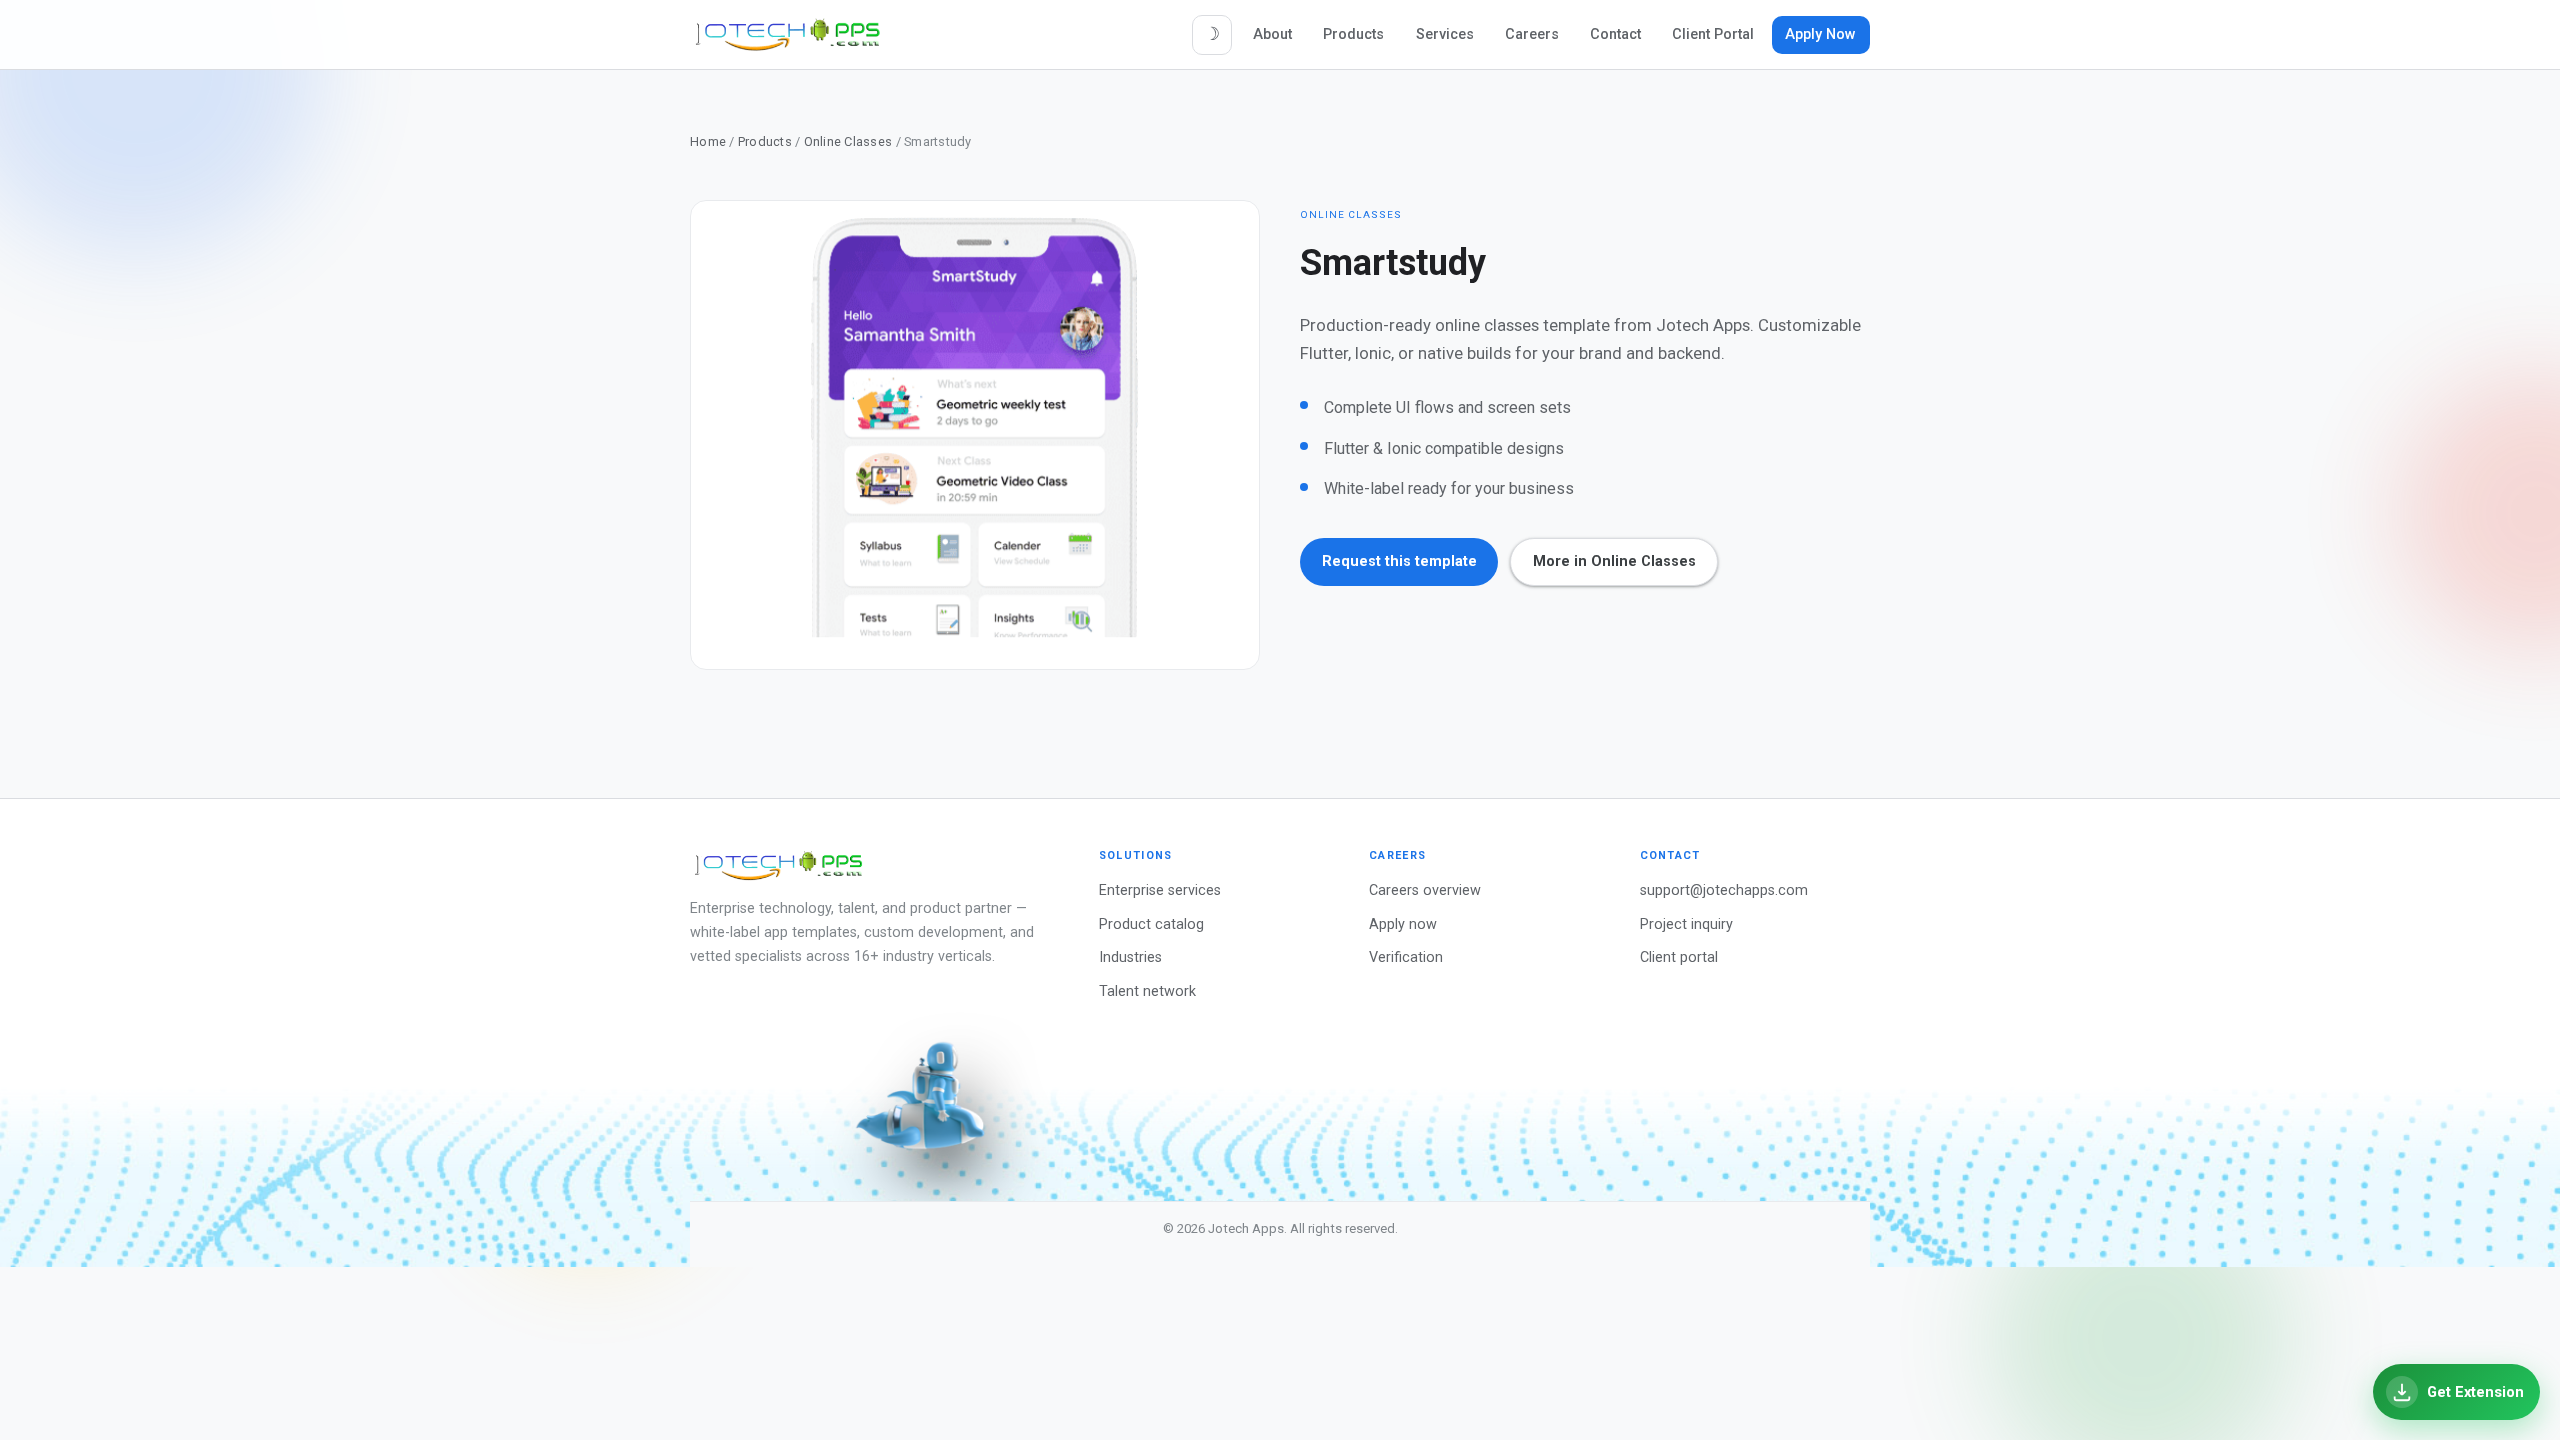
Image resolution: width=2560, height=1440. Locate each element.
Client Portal (1713, 34)
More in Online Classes (1614, 561)
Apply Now (1820, 34)
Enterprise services (1160, 890)
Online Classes (848, 141)
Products (1353, 34)
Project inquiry (1686, 924)
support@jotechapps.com (1724, 890)
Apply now (1403, 924)
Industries (1130, 957)
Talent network (1147, 991)
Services (1445, 34)
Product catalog (1151, 924)
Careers (1532, 34)
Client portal (1679, 957)
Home (708, 141)
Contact (1615, 34)
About (1272, 34)
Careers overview (1425, 890)
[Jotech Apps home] (788, 35)
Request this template (1399, 561)
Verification (1406, 957)
